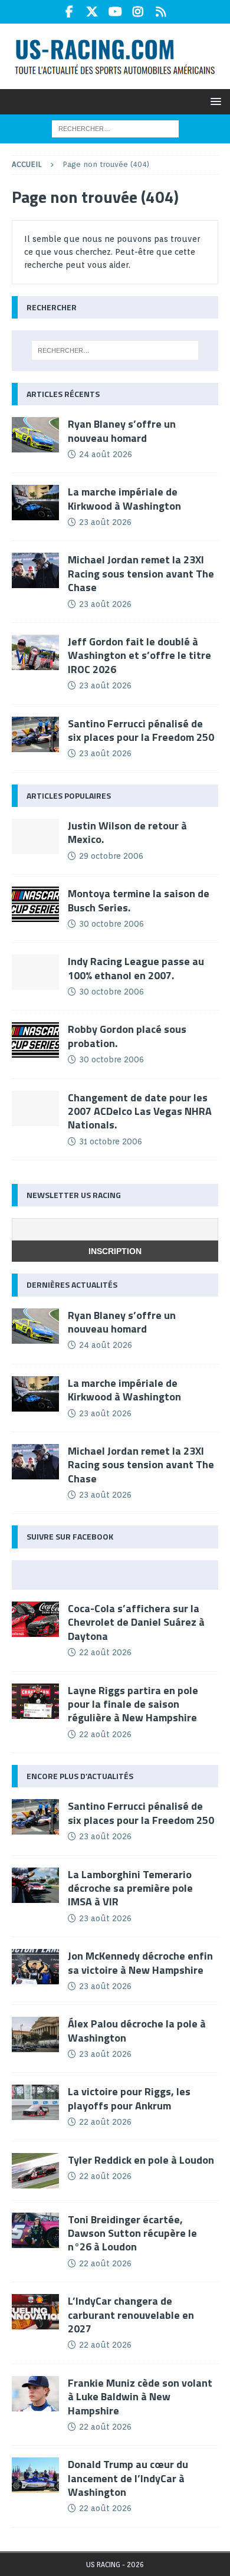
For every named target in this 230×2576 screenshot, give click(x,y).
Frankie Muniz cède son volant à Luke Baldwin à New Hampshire (140, 2397)
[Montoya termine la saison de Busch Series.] (35, 904)
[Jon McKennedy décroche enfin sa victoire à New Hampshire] (35, 1967)
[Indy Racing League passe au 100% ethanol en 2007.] (35, 972)
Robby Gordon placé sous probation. (127, 1036)
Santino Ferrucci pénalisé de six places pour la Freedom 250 (141, 730)
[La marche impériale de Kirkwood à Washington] (35, 503)
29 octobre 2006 (111, 856)
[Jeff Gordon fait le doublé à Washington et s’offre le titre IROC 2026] (35, 652)
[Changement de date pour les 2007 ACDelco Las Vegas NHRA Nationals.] (35, 1108)
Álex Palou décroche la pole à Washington (137, 2030)
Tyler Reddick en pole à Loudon (141, 2160)
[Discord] (161, 12)
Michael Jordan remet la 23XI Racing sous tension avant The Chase (141, 573)
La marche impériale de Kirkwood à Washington (124, 498)
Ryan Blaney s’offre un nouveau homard (122, 431)
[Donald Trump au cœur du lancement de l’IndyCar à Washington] (35, 2475)
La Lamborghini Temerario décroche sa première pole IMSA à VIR (130, 1888)
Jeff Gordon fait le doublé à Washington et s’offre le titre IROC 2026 (139, 655)
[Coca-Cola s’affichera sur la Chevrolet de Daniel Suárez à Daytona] (35, 1619)
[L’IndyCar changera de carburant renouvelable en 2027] (35, 2312)
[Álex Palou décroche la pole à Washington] (35, 2034)
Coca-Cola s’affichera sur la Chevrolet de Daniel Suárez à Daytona (136, 1622)
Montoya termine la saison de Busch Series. (139, 900)
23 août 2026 (105, 522)
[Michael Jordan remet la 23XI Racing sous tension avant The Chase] (35, 570)
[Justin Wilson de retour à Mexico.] (35, 836)
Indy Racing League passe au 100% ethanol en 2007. (136, 968)
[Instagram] (138, 12)
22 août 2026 (105, 1652)
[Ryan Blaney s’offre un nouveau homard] (35, 435)
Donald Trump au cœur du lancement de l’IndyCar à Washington (128, 2478)
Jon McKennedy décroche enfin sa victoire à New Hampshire (140, 1963)
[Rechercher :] (115, 129)
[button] (214, 101)
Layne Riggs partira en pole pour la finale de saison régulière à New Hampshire (133, 1704)
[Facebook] (69, 12)
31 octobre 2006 (111, 1141)
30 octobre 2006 (111, 924)
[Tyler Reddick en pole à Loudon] (35, 2171)
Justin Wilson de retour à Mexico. (127, 832)
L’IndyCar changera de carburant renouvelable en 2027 (131, 2315)
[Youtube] (115, 12)
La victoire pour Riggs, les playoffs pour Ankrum (129, 2098)
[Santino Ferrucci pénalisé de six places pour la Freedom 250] (35, 734)
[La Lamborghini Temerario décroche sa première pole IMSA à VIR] (35, 1885)
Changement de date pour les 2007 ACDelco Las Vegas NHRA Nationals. (140, 1111)
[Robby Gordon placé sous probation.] (35, 1040)
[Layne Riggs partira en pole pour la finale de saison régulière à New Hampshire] (35, 1701)
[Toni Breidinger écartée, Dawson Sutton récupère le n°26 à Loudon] (35, 2230)
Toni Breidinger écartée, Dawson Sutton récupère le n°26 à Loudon (132, 2233)
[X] (92, 12)
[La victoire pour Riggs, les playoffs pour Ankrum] (35, 2102)
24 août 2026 (106, 454)
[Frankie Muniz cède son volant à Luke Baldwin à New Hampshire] (35, 2394)
